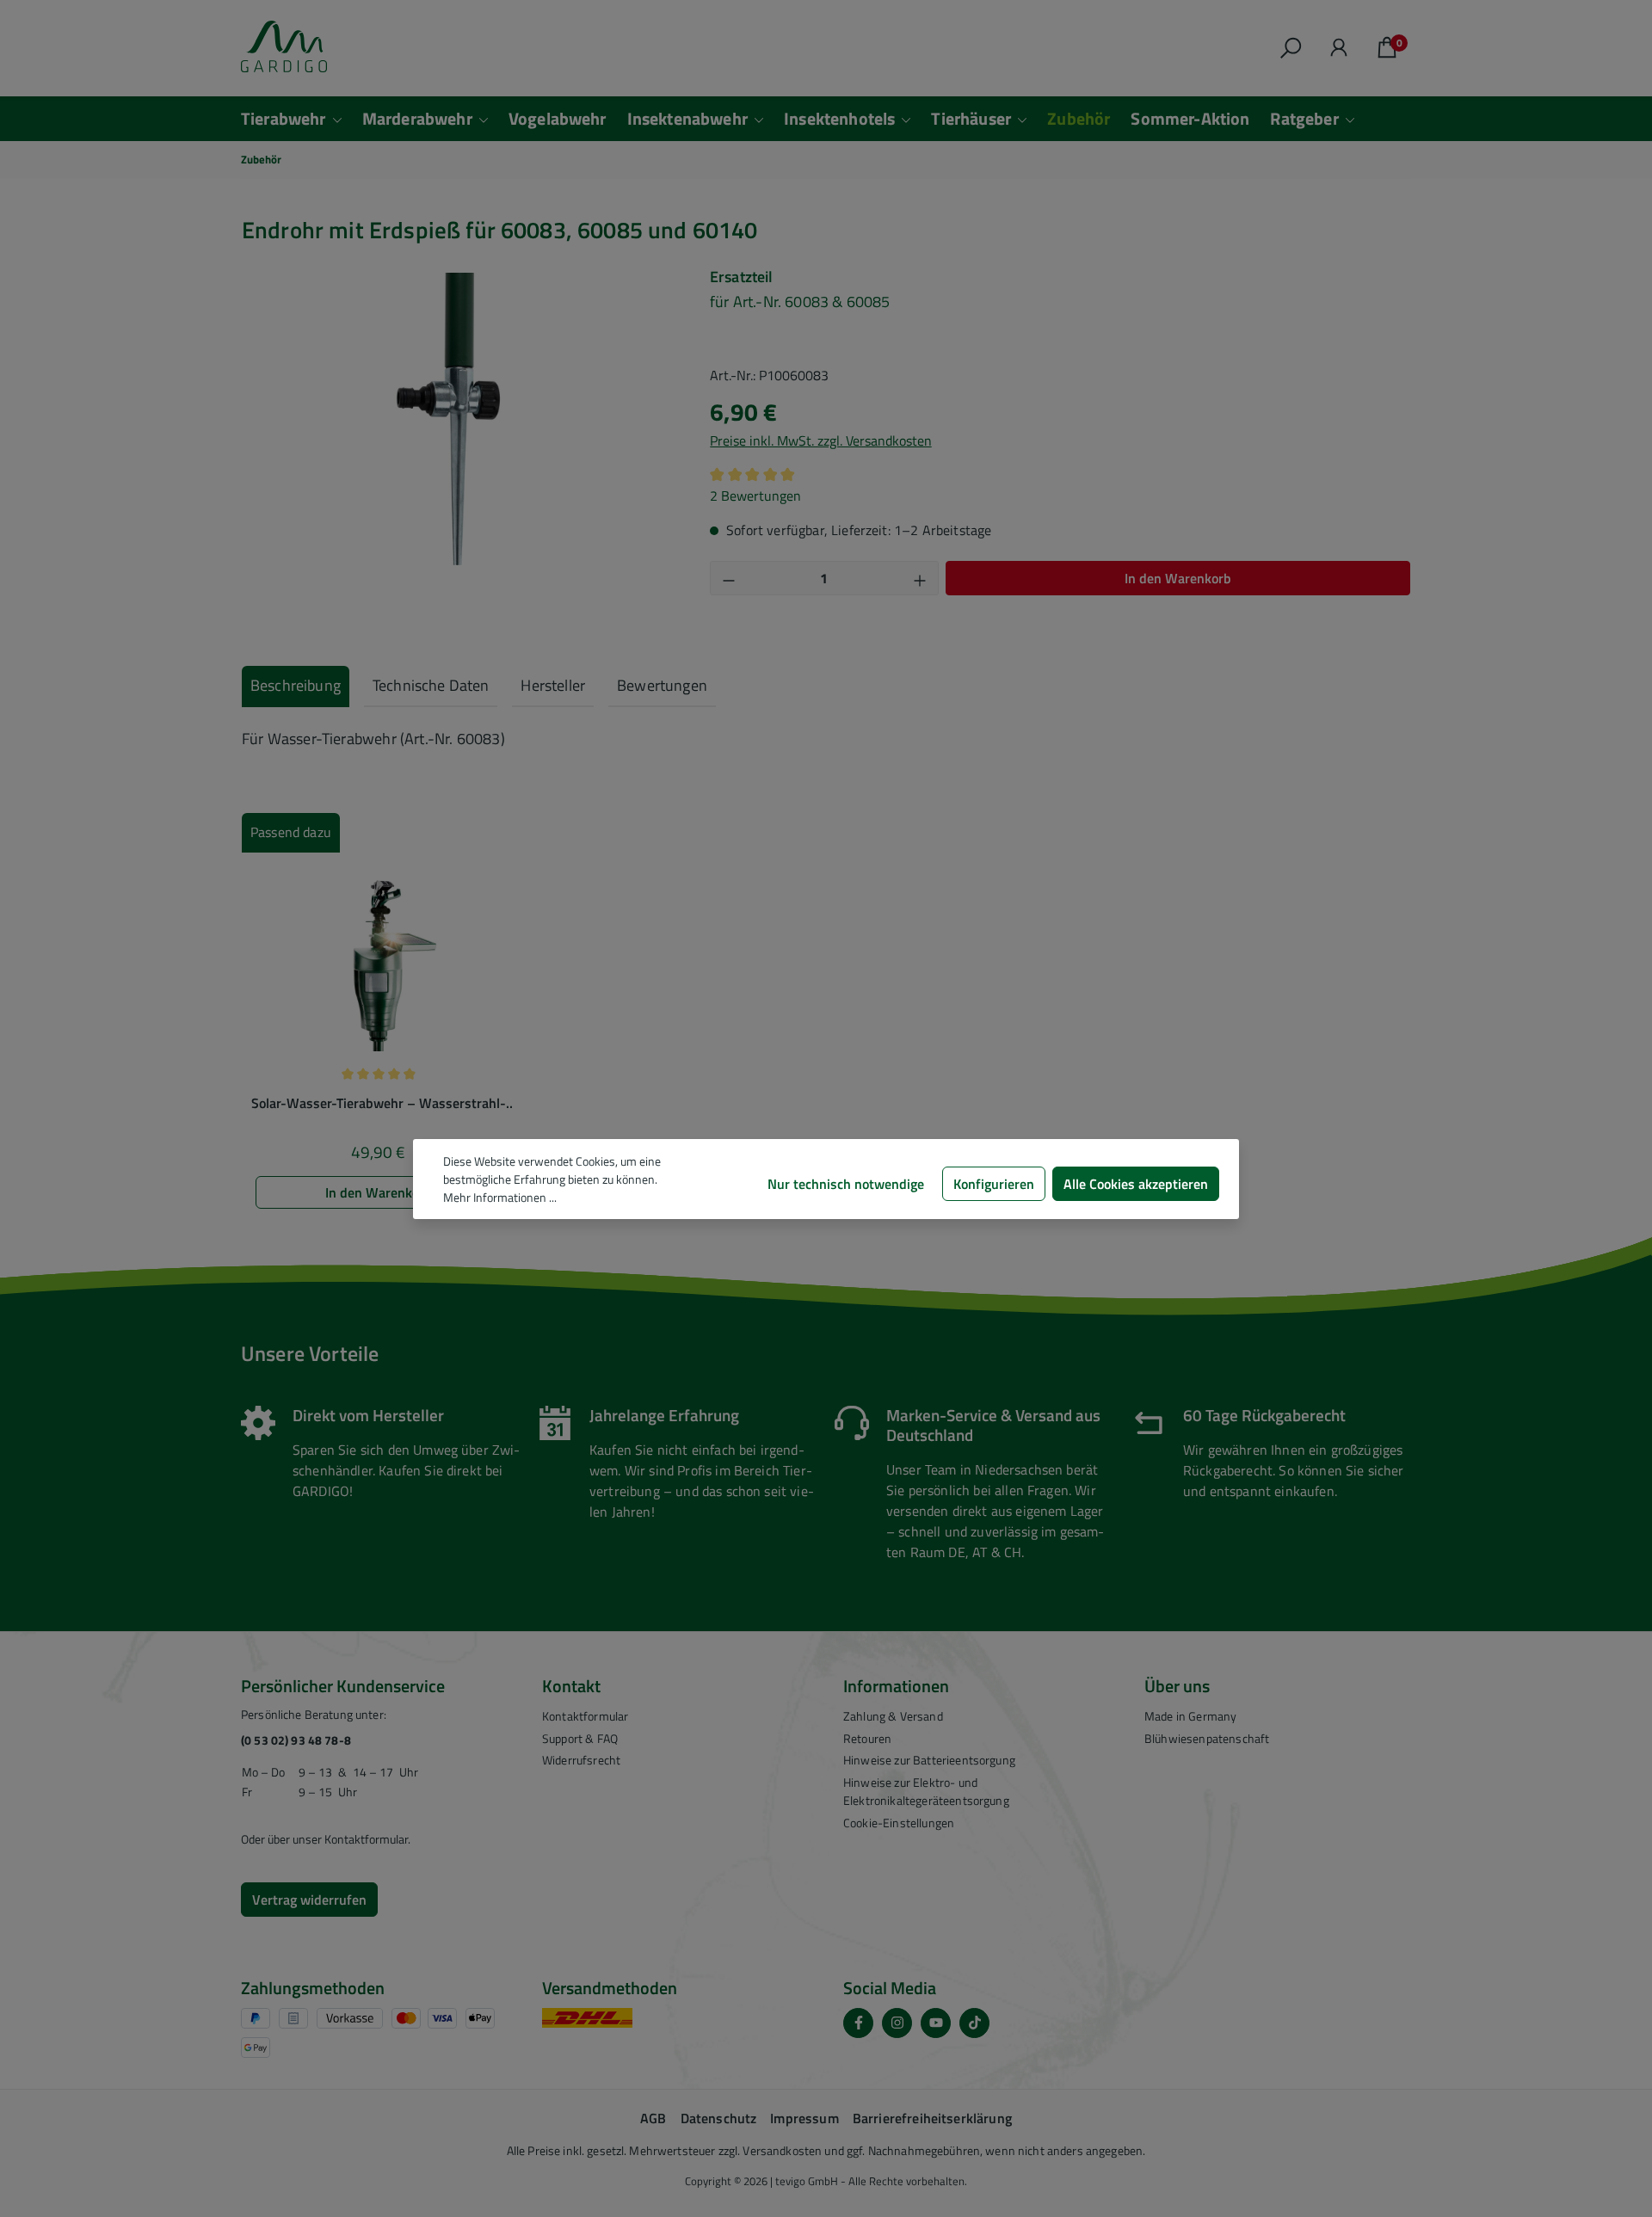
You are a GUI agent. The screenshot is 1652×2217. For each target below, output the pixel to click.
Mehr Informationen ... (500, 1197)
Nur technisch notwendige (846, 1184)
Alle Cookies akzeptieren (1136, 1184)
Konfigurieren (994, 1184)
